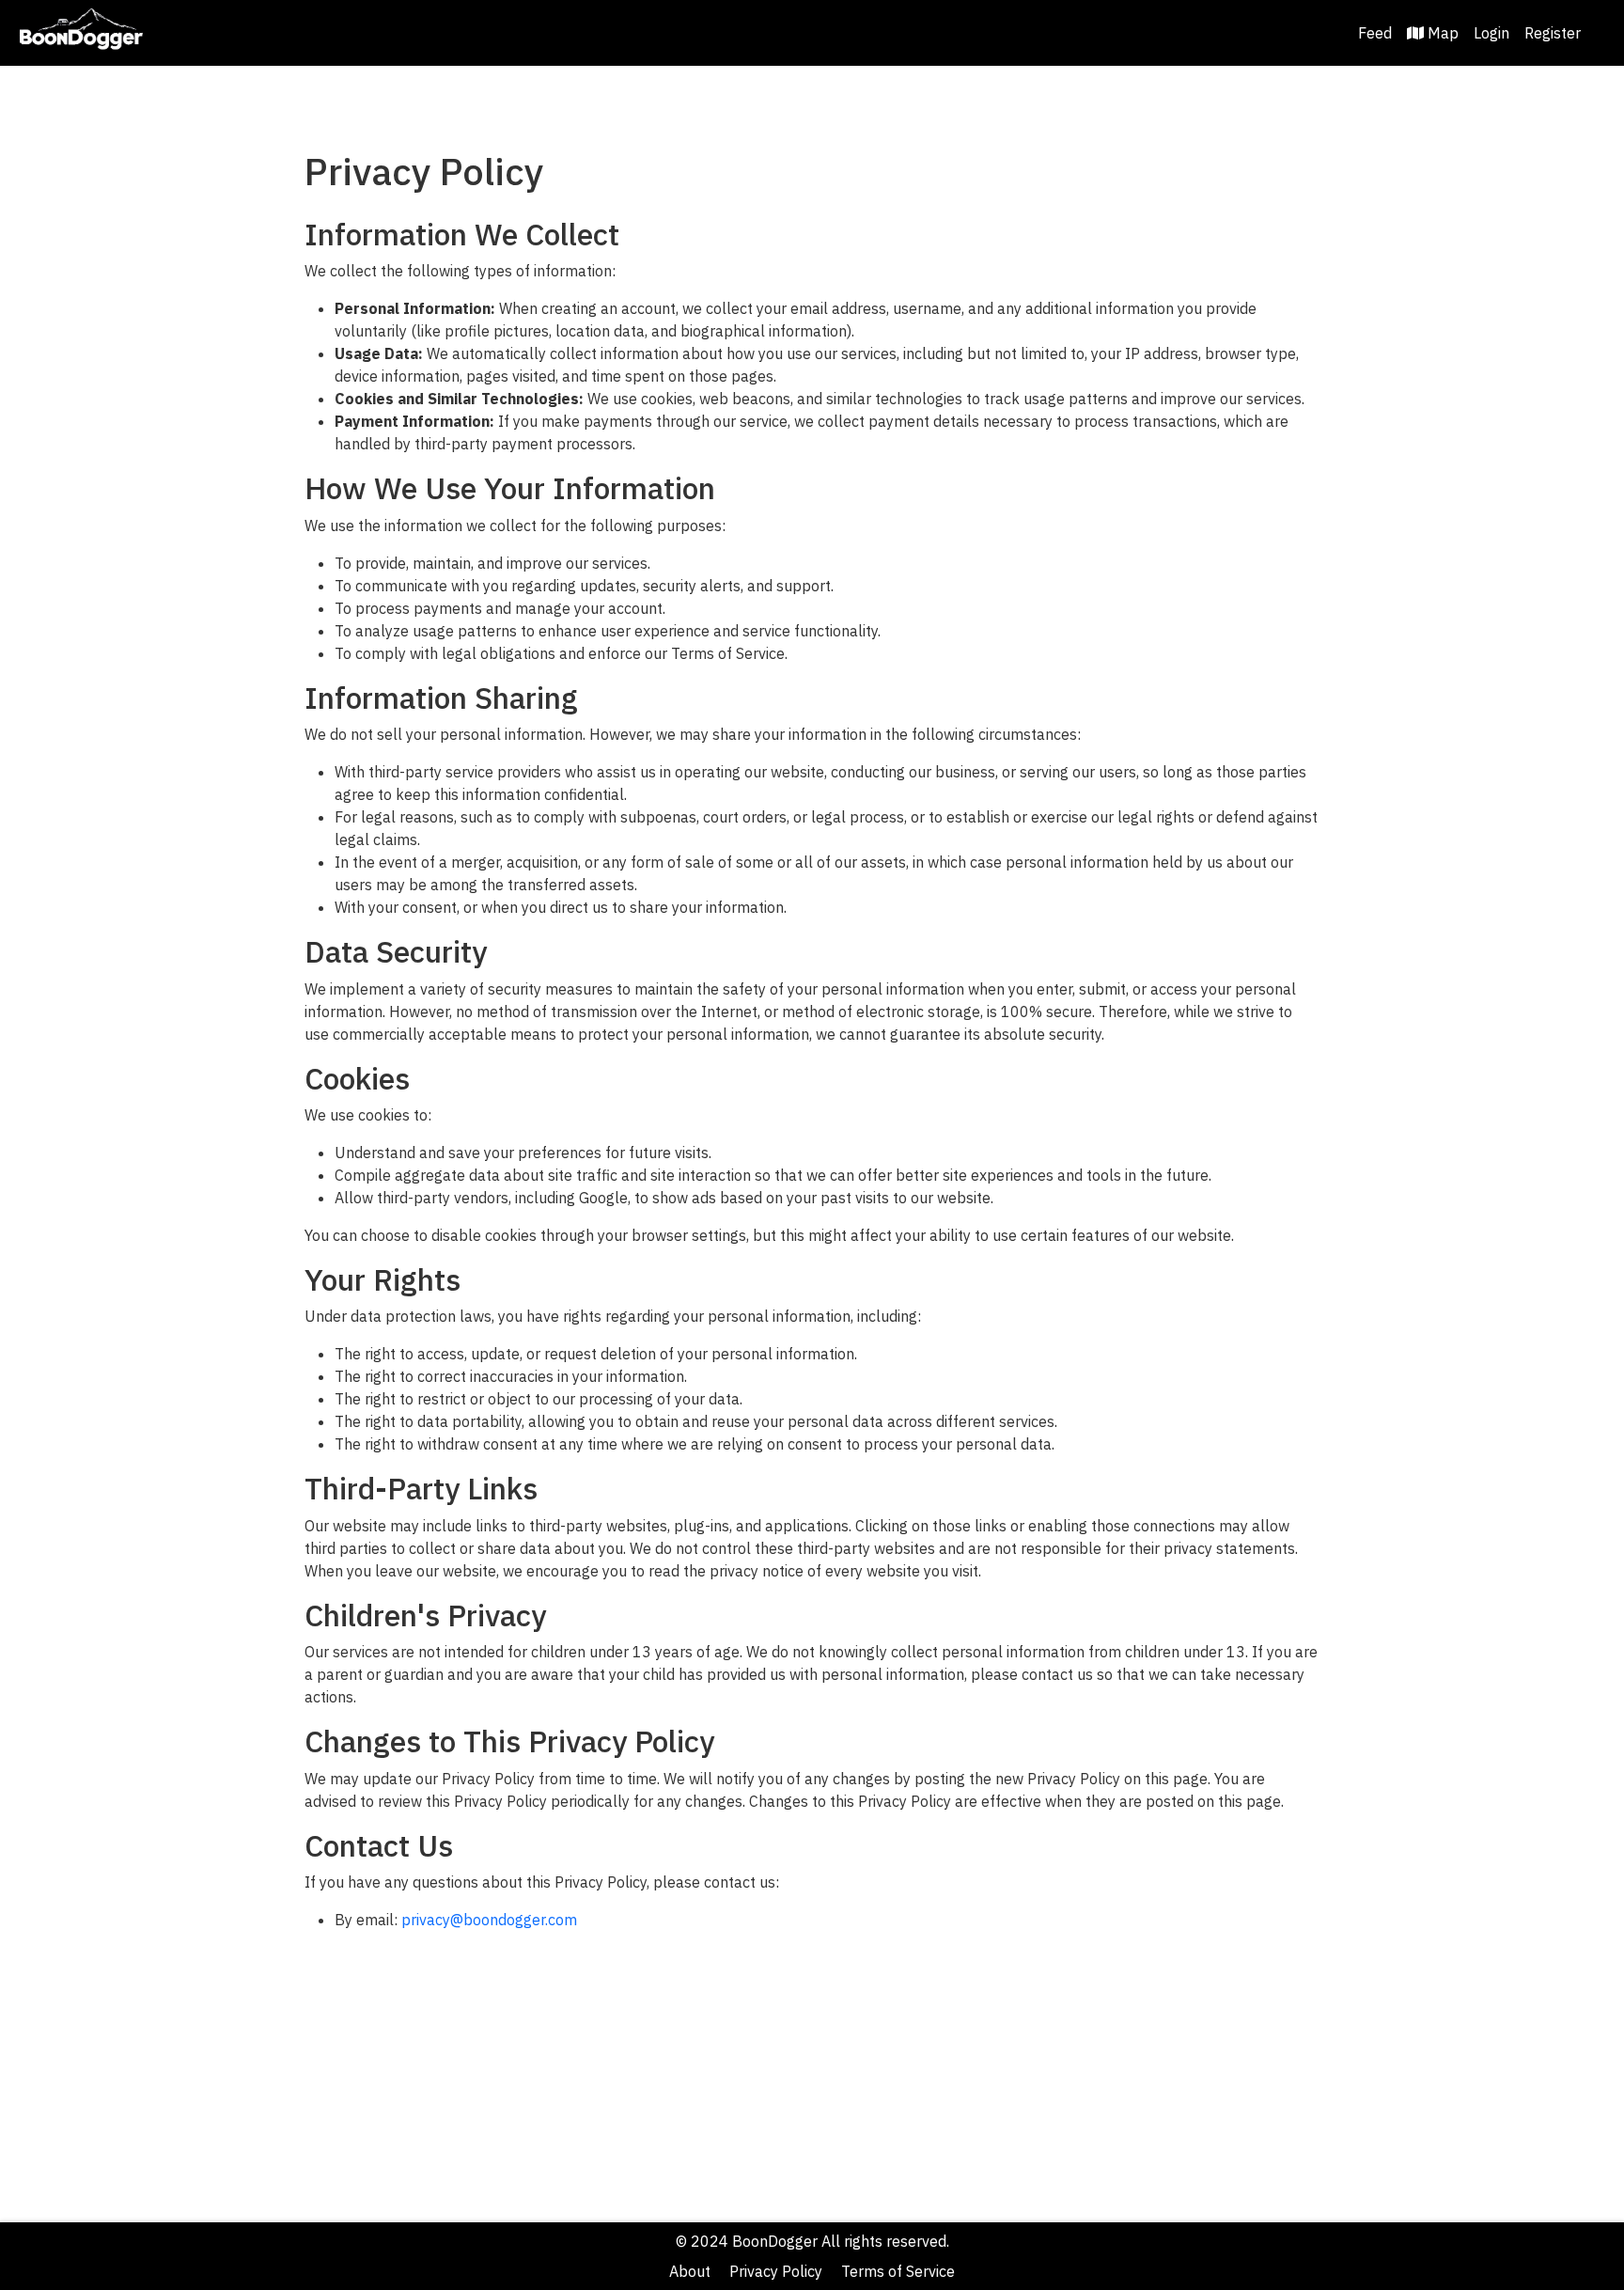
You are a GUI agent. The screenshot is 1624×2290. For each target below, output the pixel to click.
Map (1443, 33)
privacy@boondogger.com (489, 1920)
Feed (1375, 33)
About (690, 2271)
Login (1491, 33)
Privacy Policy (776, 2271)
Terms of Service (898, 2271)
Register (1553, 33)
